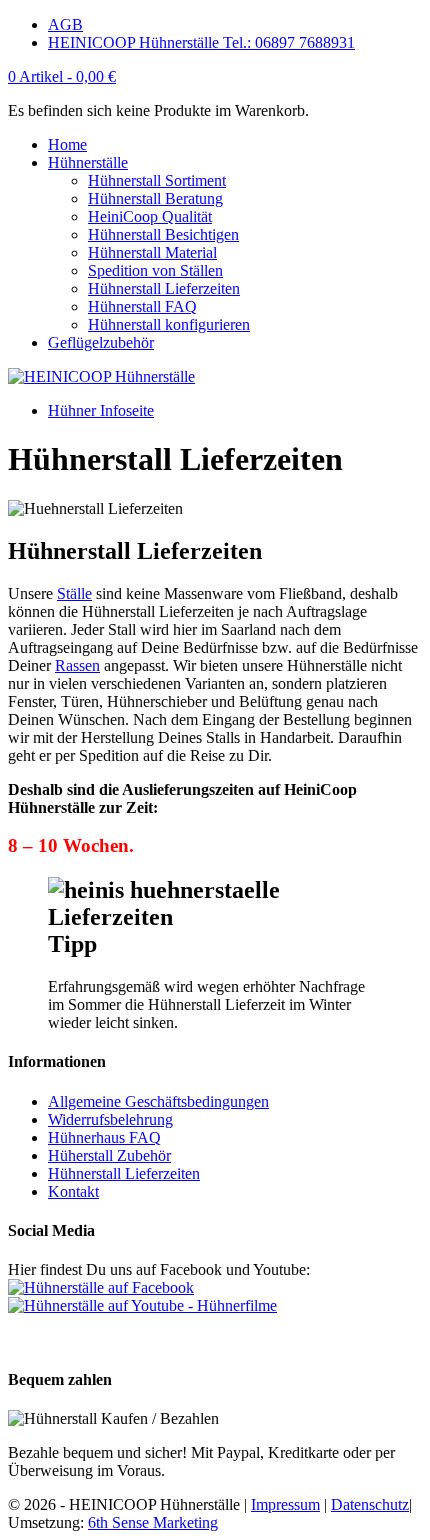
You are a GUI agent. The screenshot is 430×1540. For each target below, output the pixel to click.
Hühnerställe (88, 162)
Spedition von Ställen (155, 270)
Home (67, 144)
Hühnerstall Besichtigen (163, 234)
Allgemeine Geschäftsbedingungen (158, 1101)
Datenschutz (370, 1504)
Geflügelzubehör (101, 342)
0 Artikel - (62, 76)
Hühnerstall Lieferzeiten (164, 288)
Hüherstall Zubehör (109, 1155)
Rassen (77, 665)
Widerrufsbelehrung (110, 1119)
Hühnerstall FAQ (142, 306)
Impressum (285, 1504)
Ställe (74, 593)
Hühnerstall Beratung (155, 198)
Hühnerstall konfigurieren (169, 324)
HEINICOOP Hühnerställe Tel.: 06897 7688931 (201, 42)
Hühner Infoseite (101, 410)
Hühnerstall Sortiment (157, 180)
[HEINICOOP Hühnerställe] (101, 376)
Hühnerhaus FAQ (104, 1137)
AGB (65, 24)
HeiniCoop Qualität (150, 216)
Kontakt (73, 1191)
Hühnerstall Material (152, 252)
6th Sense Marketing (153, 1522)
